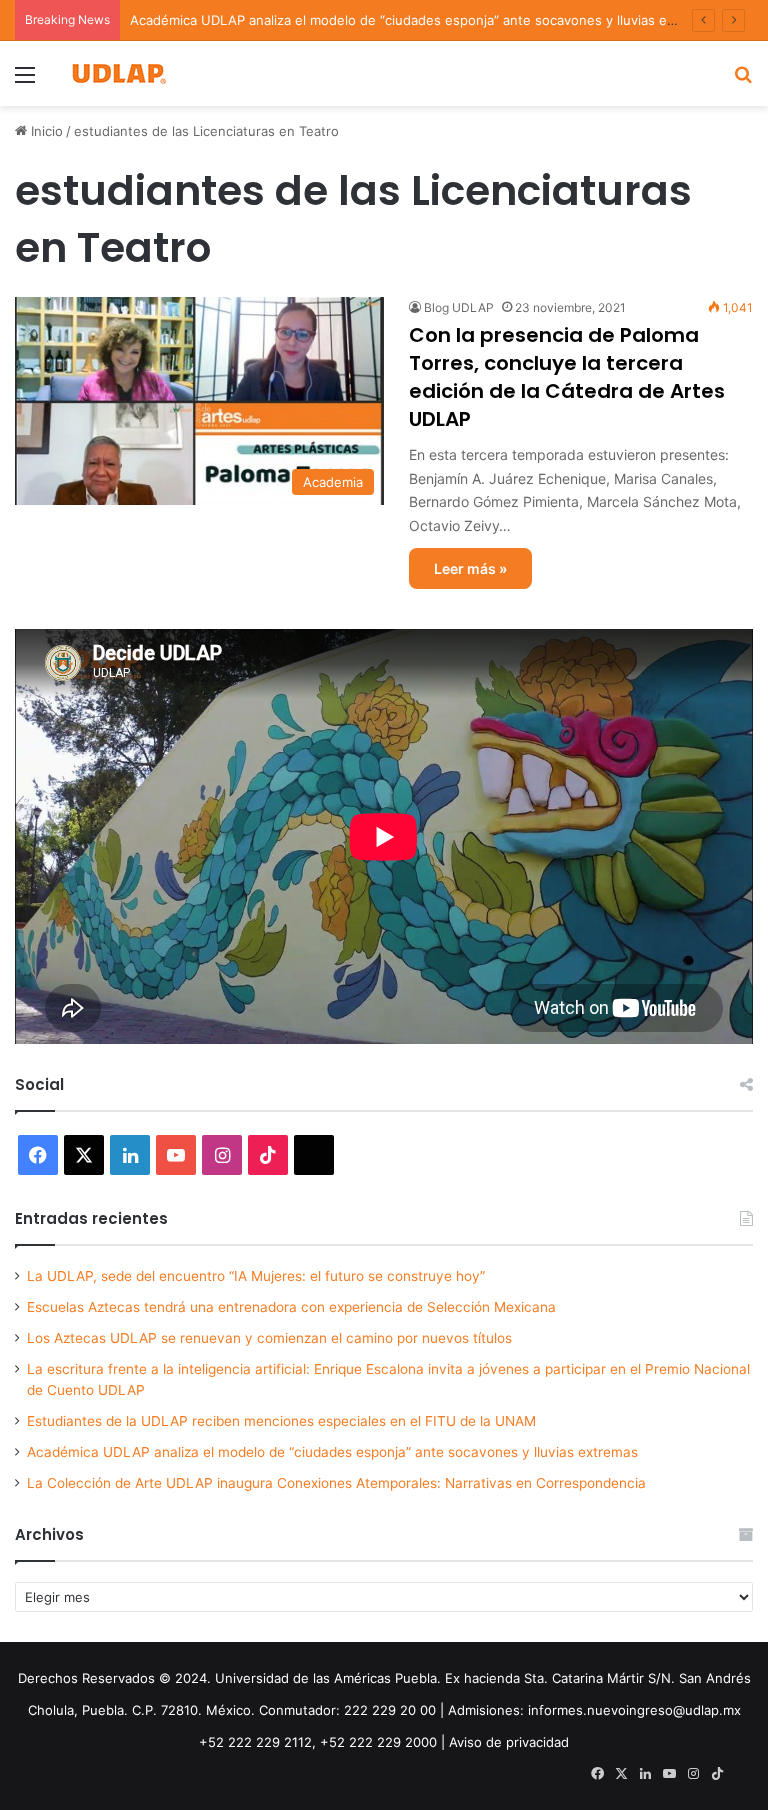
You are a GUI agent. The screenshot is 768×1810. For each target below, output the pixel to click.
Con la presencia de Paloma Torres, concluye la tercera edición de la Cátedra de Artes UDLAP (567, 377)
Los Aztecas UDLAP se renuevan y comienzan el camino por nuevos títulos (269, 1338)
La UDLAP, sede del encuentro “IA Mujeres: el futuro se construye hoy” (256, 1276)
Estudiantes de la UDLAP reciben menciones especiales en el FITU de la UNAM (281, 1421)
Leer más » (470, 568)
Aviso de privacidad (509, 1742)
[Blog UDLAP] (118, 73)
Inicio (45, 131)
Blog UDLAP (459, 307)
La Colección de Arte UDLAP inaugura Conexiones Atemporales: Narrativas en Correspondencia (336, 1483)
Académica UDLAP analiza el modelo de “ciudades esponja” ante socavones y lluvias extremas (423, 20)
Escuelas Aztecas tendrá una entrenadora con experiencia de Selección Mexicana (291, 1307)
